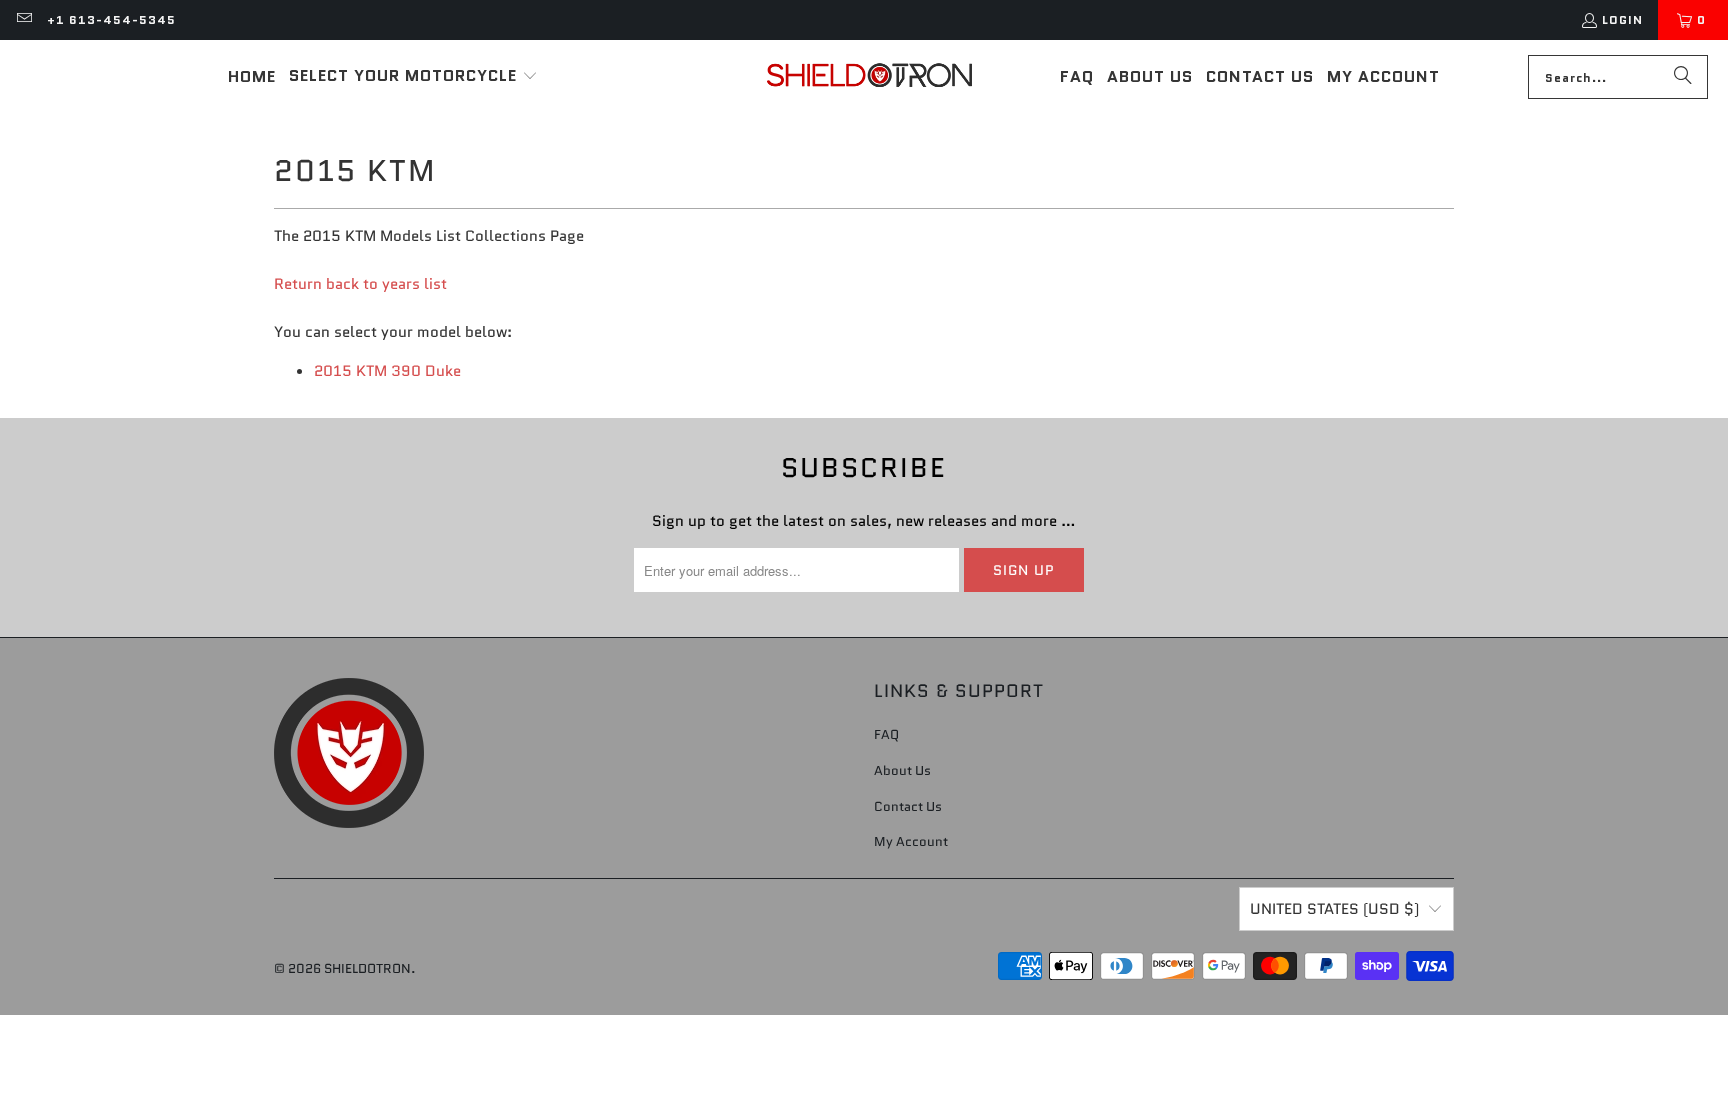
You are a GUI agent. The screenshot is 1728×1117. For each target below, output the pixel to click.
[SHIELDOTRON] (869, 77)
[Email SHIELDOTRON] (23, 19)
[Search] (1683, 77)
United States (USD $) (1334, 909)
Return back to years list (360, 284)
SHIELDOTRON (367, 968)
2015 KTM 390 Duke (387, 371)
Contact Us (908, 806)
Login (1622, 19)
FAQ (886, 734)
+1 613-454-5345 (111, 19)
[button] (413, 77)
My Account (911, 841)
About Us (902, 770)
